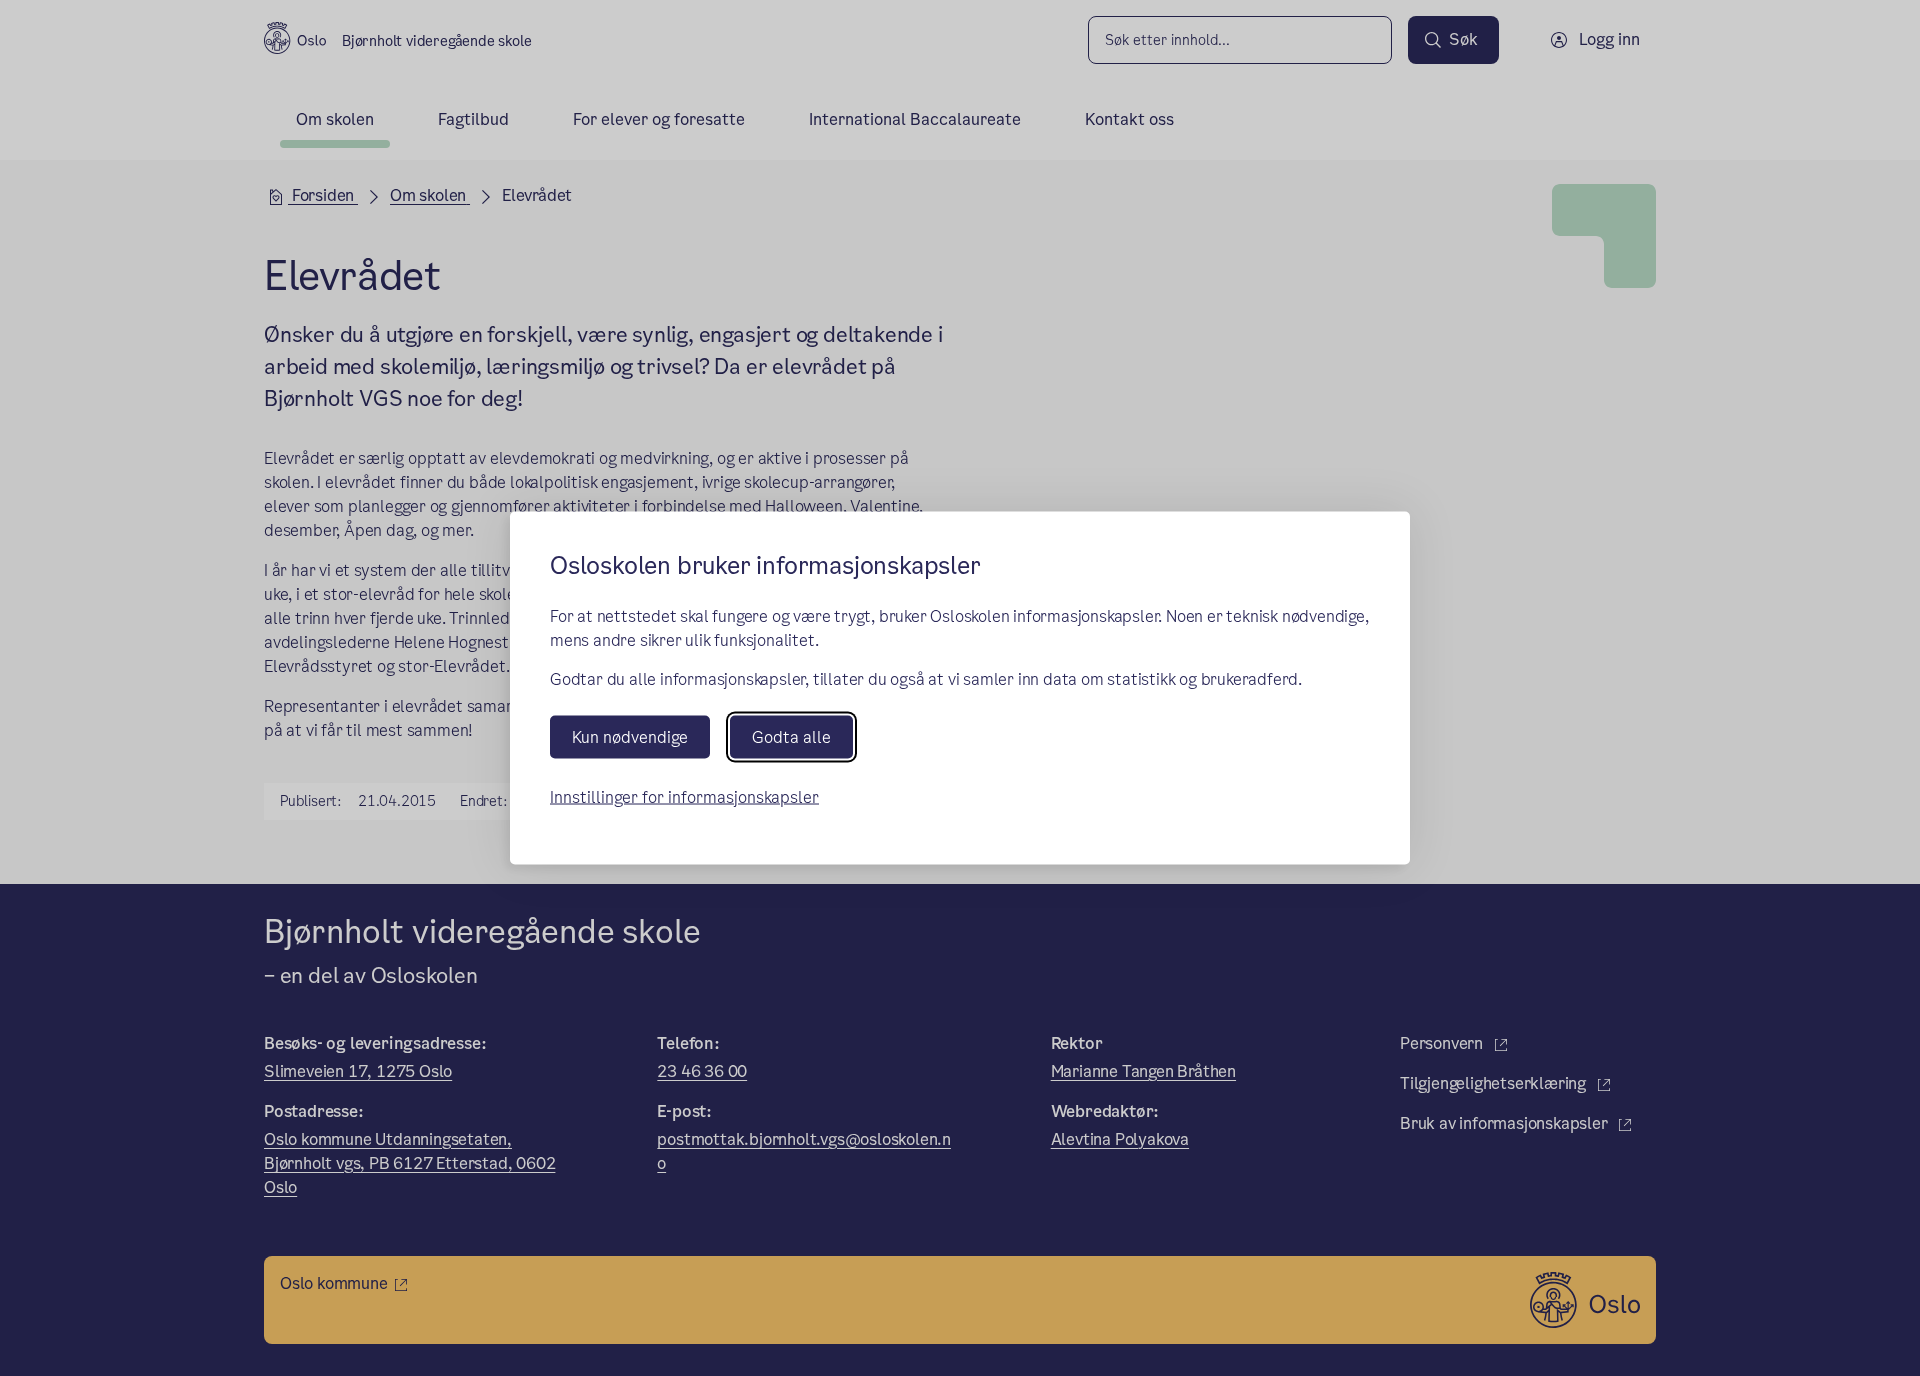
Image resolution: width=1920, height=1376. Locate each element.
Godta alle (791, 736)
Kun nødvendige (630, 736)
